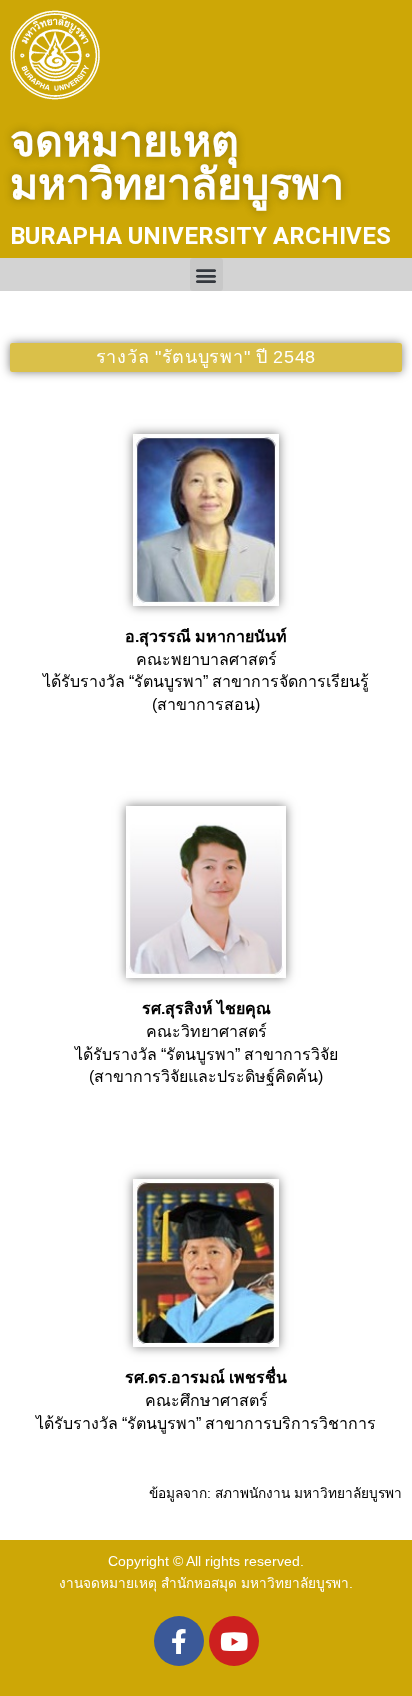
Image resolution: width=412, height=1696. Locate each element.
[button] (206, 274)
